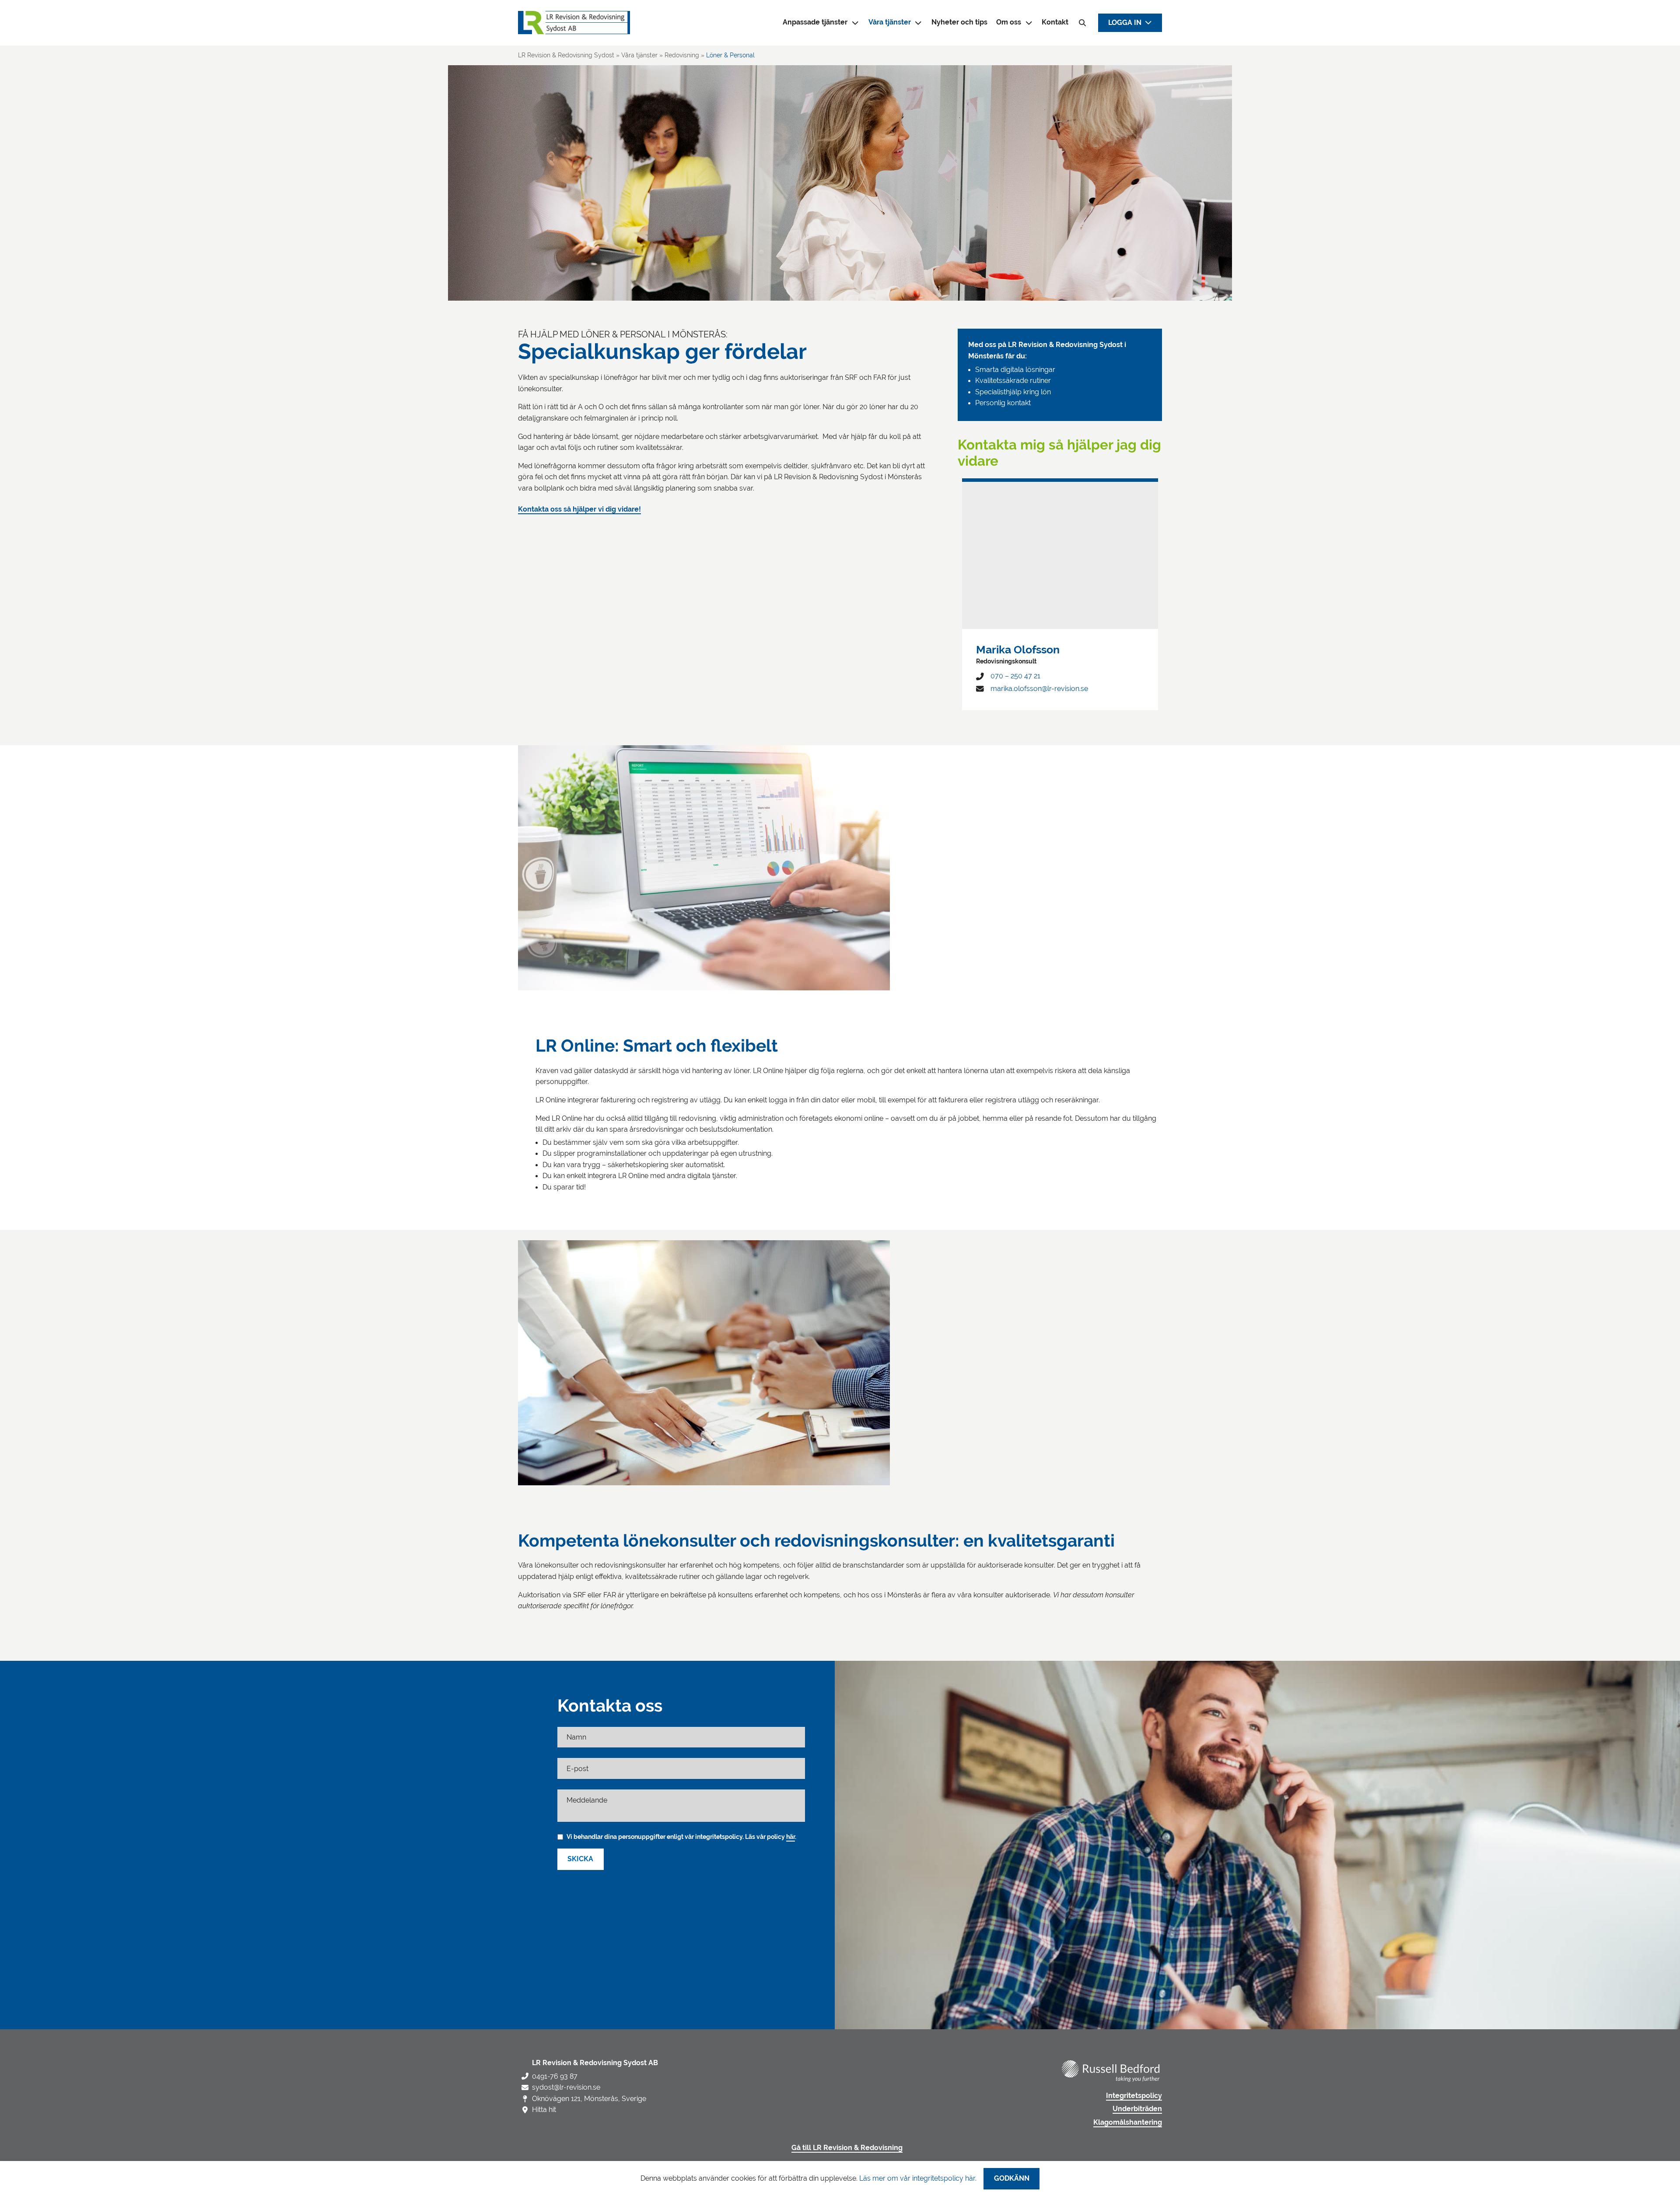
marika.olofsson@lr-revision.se (1039, 689)
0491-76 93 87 (555, 2076)
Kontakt (1055, 22)
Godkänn (1012, 2178)
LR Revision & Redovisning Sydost (566, 55)
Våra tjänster (890, 22)
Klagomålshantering (1128, 2122)
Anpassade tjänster (815, 22)
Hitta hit (544, 2110)
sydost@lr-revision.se (566, 2087)
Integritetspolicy (1134, 2096)
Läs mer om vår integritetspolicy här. (918, 2178)
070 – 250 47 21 (1015, 676)
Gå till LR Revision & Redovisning (847, 2148)
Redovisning (682, 55)
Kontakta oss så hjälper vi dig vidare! (579, 509)
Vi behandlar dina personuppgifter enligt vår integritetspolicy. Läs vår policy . (681, 1837)
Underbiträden (1137, 2109)
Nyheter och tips (959, 22)
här (791, 1837)
